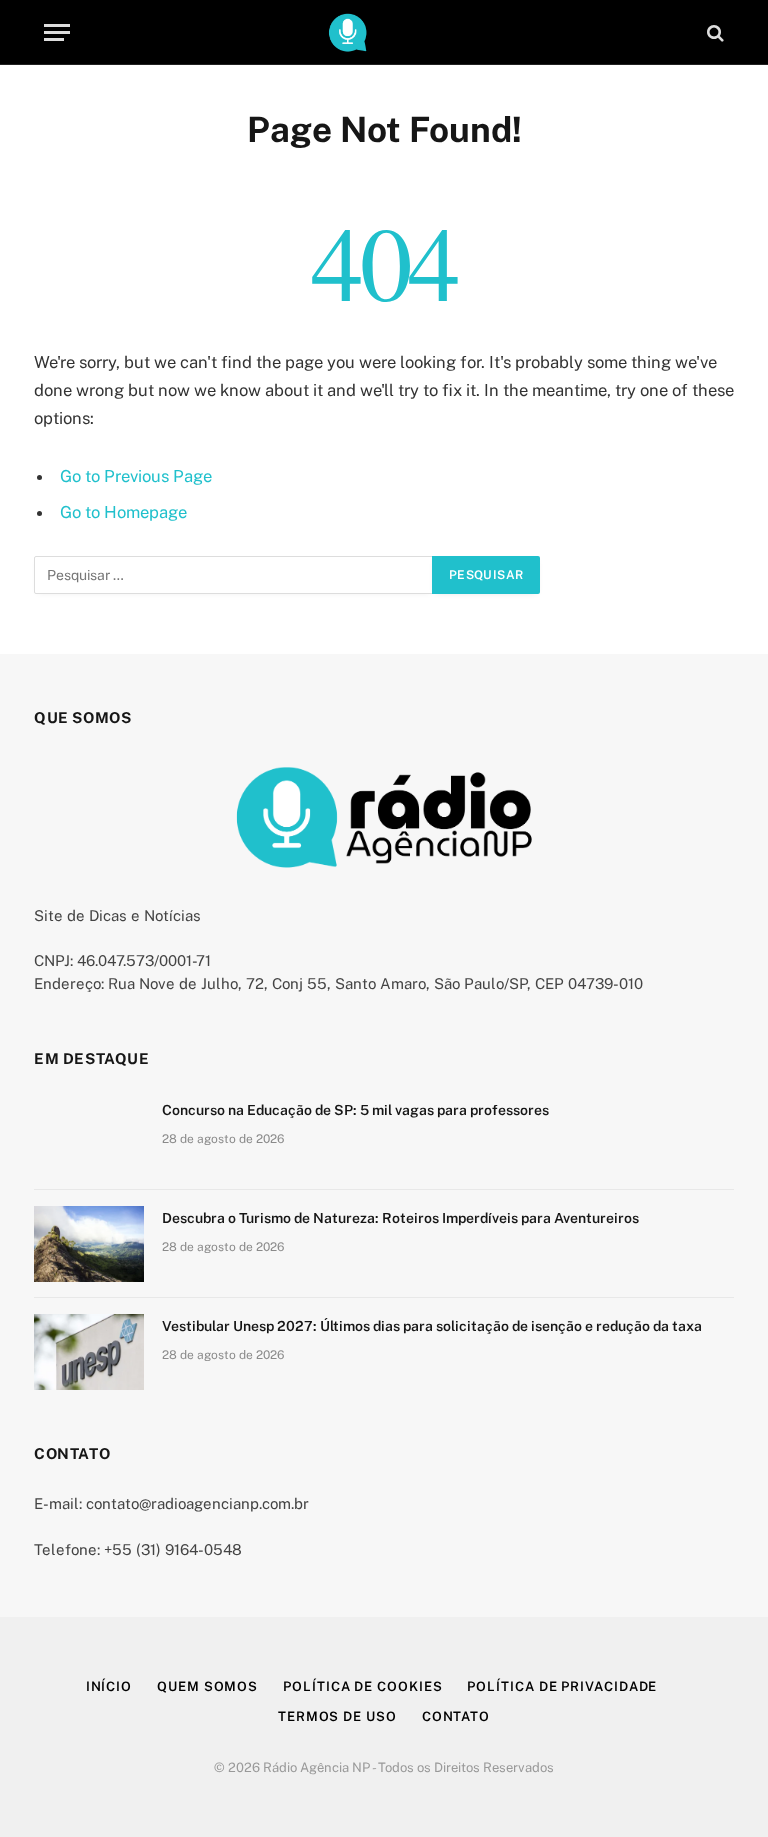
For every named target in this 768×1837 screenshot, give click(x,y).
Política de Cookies (362, 1686)
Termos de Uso (337, 1716)
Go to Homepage (123, 512)
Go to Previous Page (136, 476)
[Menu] (57, 32)
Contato (456, 1716)
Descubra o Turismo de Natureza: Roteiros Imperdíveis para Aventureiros (400, 1218)
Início (109, 1686)
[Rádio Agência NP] (384, 32)
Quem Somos (207, 1686)
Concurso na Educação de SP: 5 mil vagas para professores (355, 1110)
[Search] (713, 32)
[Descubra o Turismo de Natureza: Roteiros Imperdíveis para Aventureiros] (89, 1244)
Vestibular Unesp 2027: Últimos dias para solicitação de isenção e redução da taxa (432, 1326)
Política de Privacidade (562, 1686)
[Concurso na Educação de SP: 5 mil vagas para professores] (89, 1136)
